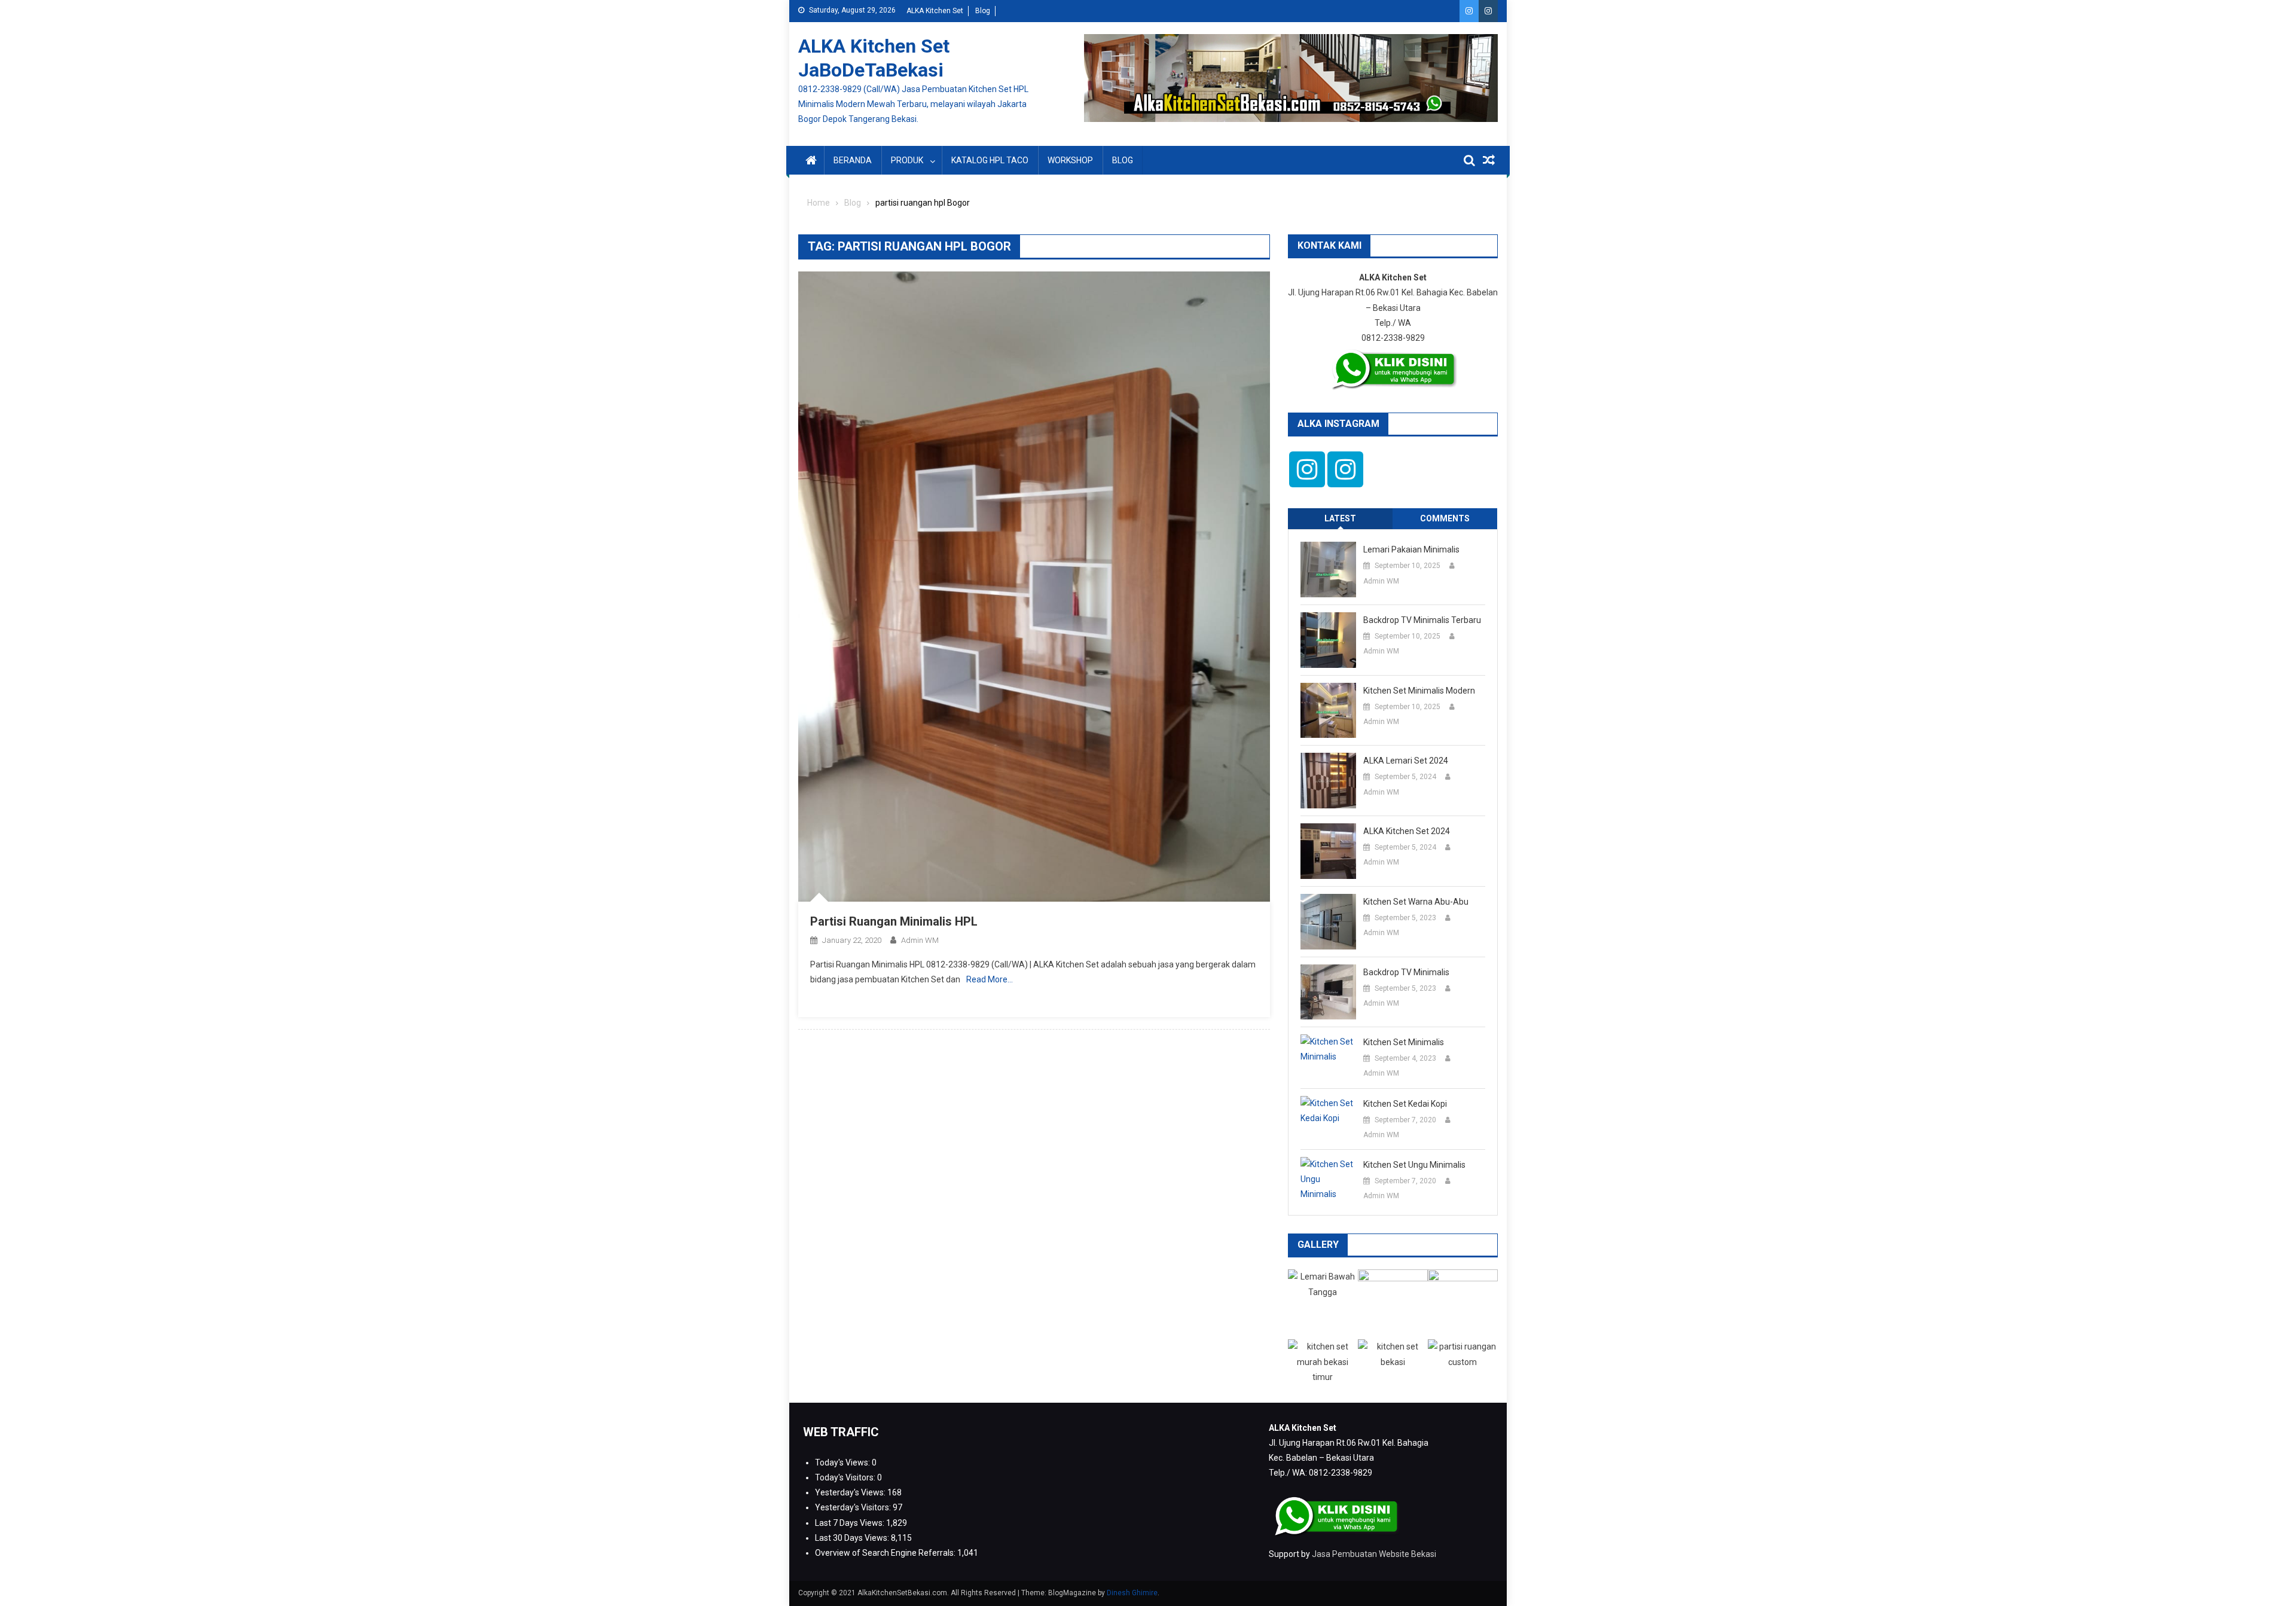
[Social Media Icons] (1307, 469)
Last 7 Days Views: (851, 1523)
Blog (983, 11)
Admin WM (920, 940)
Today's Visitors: (846, 1477)
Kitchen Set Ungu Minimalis (1414, 1165)
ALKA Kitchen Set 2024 (1407, 831)
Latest (1340, 518)
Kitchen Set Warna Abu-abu (1416, 902)
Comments (1445, 518)
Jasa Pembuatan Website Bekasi (1374, 1554)
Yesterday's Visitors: (854, 1507)
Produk (907, 160)
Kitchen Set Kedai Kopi (1405, 1104)
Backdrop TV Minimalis (1406, 972)
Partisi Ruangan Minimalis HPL (894, 921)
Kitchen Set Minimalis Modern (1419, 691)
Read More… (990, 979)
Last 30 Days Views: (853, 1538)
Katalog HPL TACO (990, 160)
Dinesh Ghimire (1132, 1593)
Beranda (853, 160)
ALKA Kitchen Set (935, 11)
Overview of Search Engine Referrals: (886, 1553)
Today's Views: (843, 1463)
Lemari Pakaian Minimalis (1411, 549)
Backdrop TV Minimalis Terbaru (1422, 620)
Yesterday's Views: (851, 1492)
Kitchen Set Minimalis (1404, 1042)
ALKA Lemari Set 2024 (1406, 761)
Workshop (1070, 160)
